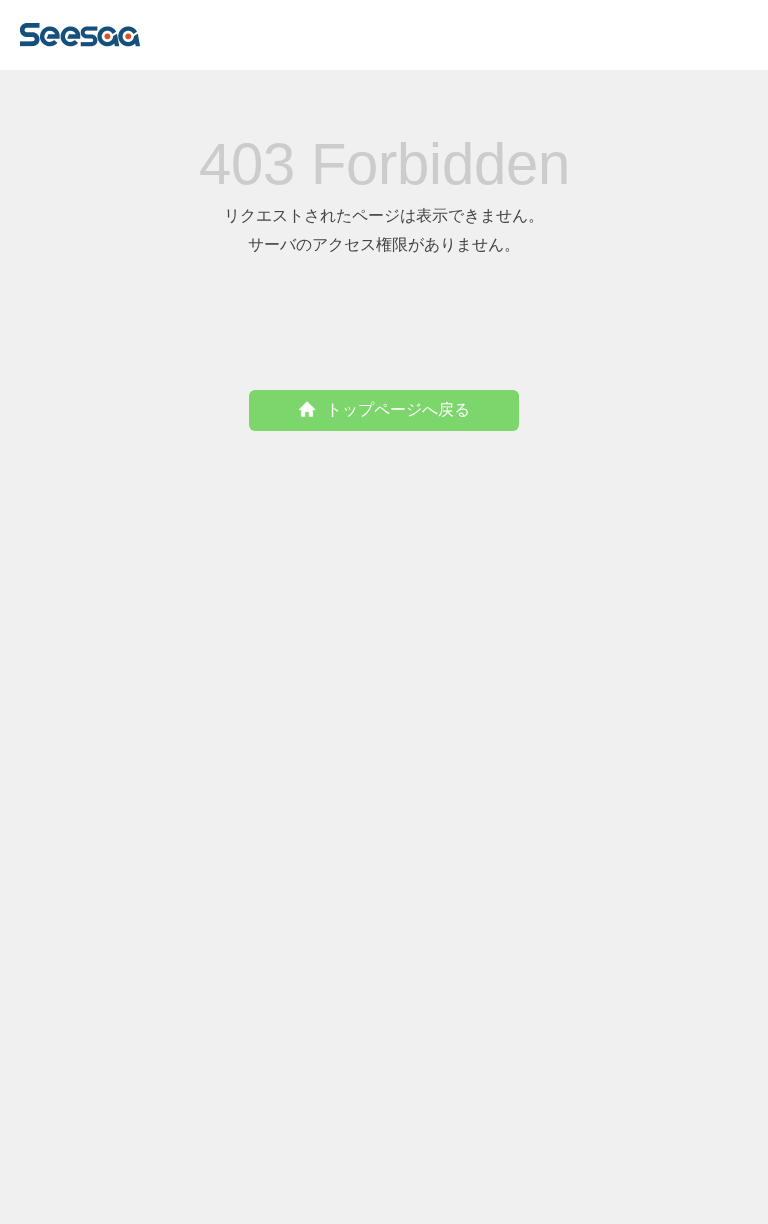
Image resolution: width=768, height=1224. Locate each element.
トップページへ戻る (398, 409)
